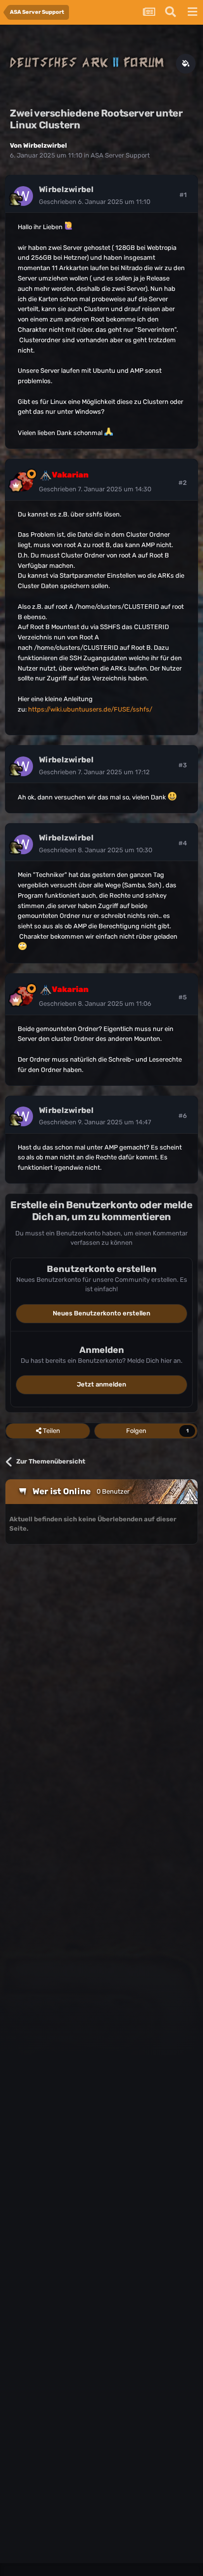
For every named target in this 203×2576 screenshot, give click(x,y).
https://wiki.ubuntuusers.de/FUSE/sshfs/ (90, 709)
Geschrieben (95, 202)
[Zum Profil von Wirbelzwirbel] (23, 196)
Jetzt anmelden (101, 1384)
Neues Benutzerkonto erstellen (101, 1313)
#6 (183, 1116)
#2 (183, 483)
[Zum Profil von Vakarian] (23, 481)
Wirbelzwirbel (45, 145)
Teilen (51, 1431)
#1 (183, 195)
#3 (183, 765)
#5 (183, 997)
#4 (183, 843)
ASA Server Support (120, 155)
